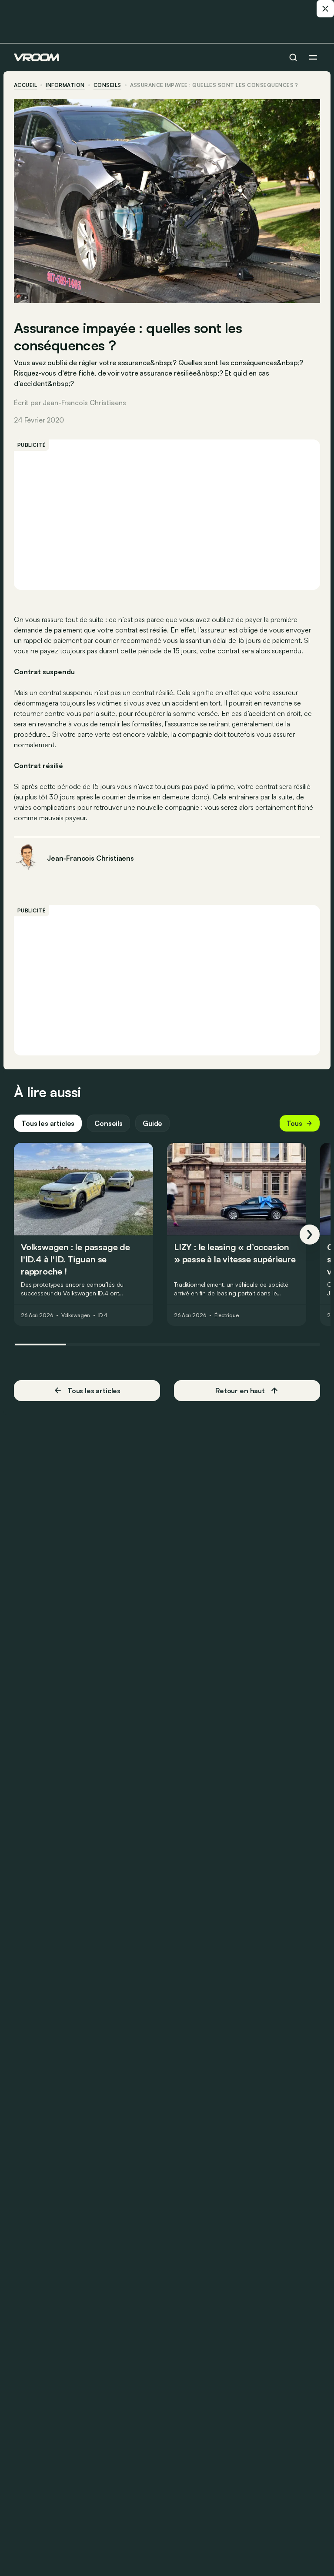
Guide (152, 1123)
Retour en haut (240, 1391)
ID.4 (103, 1316)
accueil (25, 85)
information (65, 85)
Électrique (227, 1316)
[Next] (310, 1235)
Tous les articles (48, 1123)
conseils (107, 85)
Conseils (109, 1123)
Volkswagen (76, 1316)
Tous (294, 1123)
